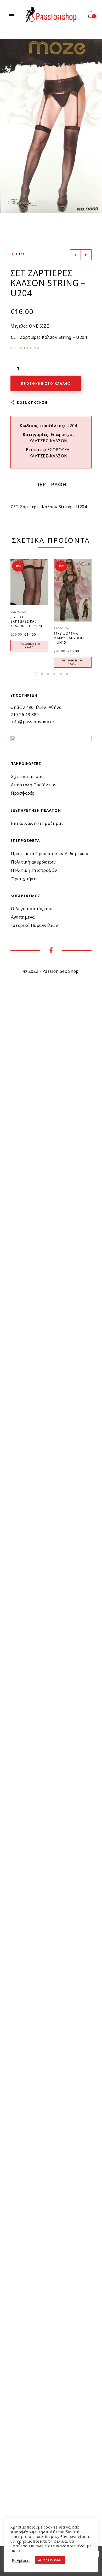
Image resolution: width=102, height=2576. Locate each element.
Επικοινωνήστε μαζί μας (37, 823)
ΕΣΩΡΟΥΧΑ (58, 450)
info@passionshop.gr (33, 722)
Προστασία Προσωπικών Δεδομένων (50, 854)
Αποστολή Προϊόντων (34, 785)
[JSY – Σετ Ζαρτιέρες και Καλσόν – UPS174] (29, 582)
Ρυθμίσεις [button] (21, 2560)
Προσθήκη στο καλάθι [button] (29, 645)
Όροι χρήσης (25, 879)
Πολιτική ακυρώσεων (33, 862)
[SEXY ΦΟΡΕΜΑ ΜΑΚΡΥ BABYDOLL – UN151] (73, 590)
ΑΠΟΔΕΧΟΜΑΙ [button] (50, 2560)
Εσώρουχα (62, 435)
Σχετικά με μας (27, 776)
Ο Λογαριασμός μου (32, 909)
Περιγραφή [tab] (51, 485)
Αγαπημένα (23, 917)
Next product (86, 255)
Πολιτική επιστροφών (34, 870)
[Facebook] (51, 951)
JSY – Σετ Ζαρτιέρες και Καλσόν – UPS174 (26, 621)
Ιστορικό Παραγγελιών (35, 925)
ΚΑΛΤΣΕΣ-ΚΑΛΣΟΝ (49, 441)
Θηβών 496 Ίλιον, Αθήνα (36, 707)
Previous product (75, 255)
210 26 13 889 (25, 715)
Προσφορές (23, 793)
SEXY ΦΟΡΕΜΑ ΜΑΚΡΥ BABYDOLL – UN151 (69, 638)
